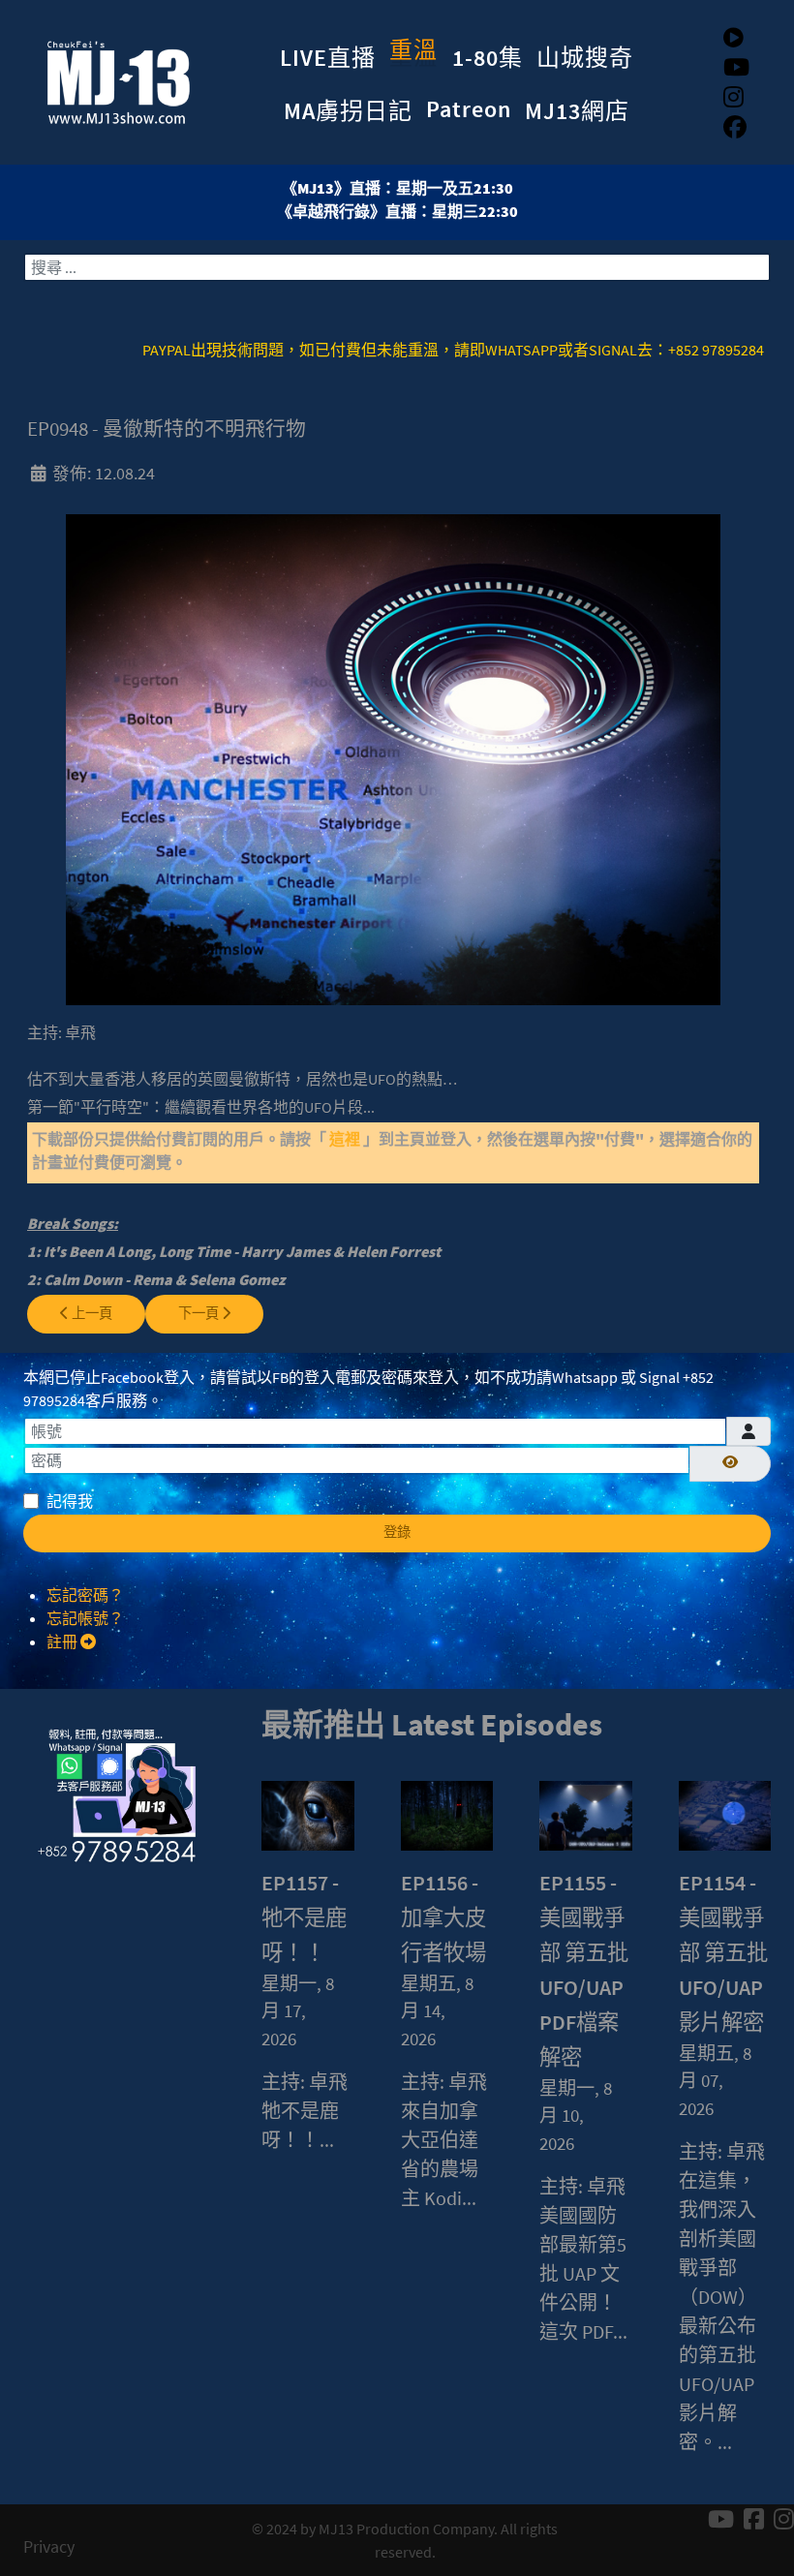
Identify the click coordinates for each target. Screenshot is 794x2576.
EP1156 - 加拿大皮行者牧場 (443, 1917)
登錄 (397, 1532)
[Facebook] (735, 127)
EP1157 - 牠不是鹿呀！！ (304, 1917)
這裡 (346, 1139)
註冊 (63, 1641)
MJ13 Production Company (406, 2529)
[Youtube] (736, 67)
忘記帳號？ (85, 1618)
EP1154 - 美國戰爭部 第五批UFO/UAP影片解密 (723, 1952)
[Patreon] (733, 37)
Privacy (49, 2547)
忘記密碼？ (85, 1595)
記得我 (70, 1501)
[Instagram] (733, 97)
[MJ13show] (111, 78)
